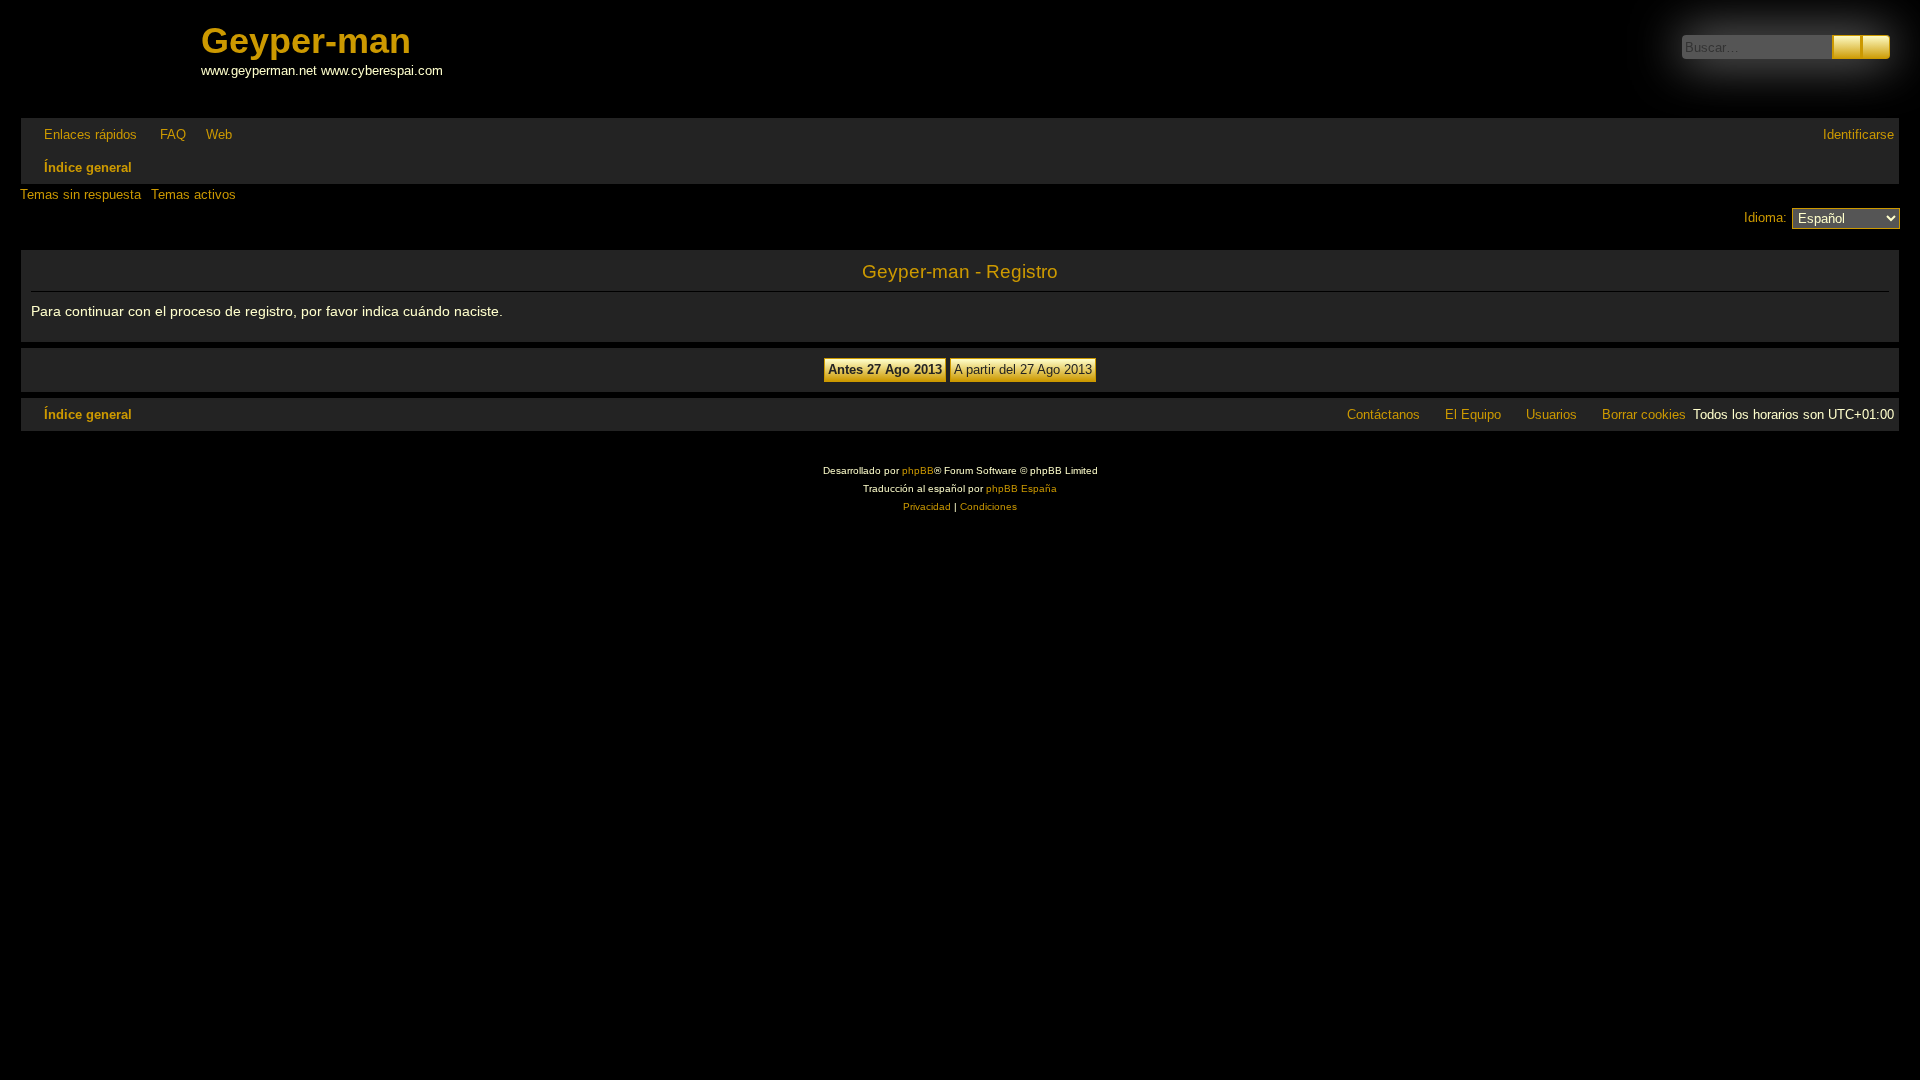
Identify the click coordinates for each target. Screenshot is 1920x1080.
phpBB (918, 470)
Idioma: (1765, 217)
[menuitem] (164, 134)
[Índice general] (113, 58)
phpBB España (1021, 488)
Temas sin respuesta (80, 194)
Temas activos (193, 194)
